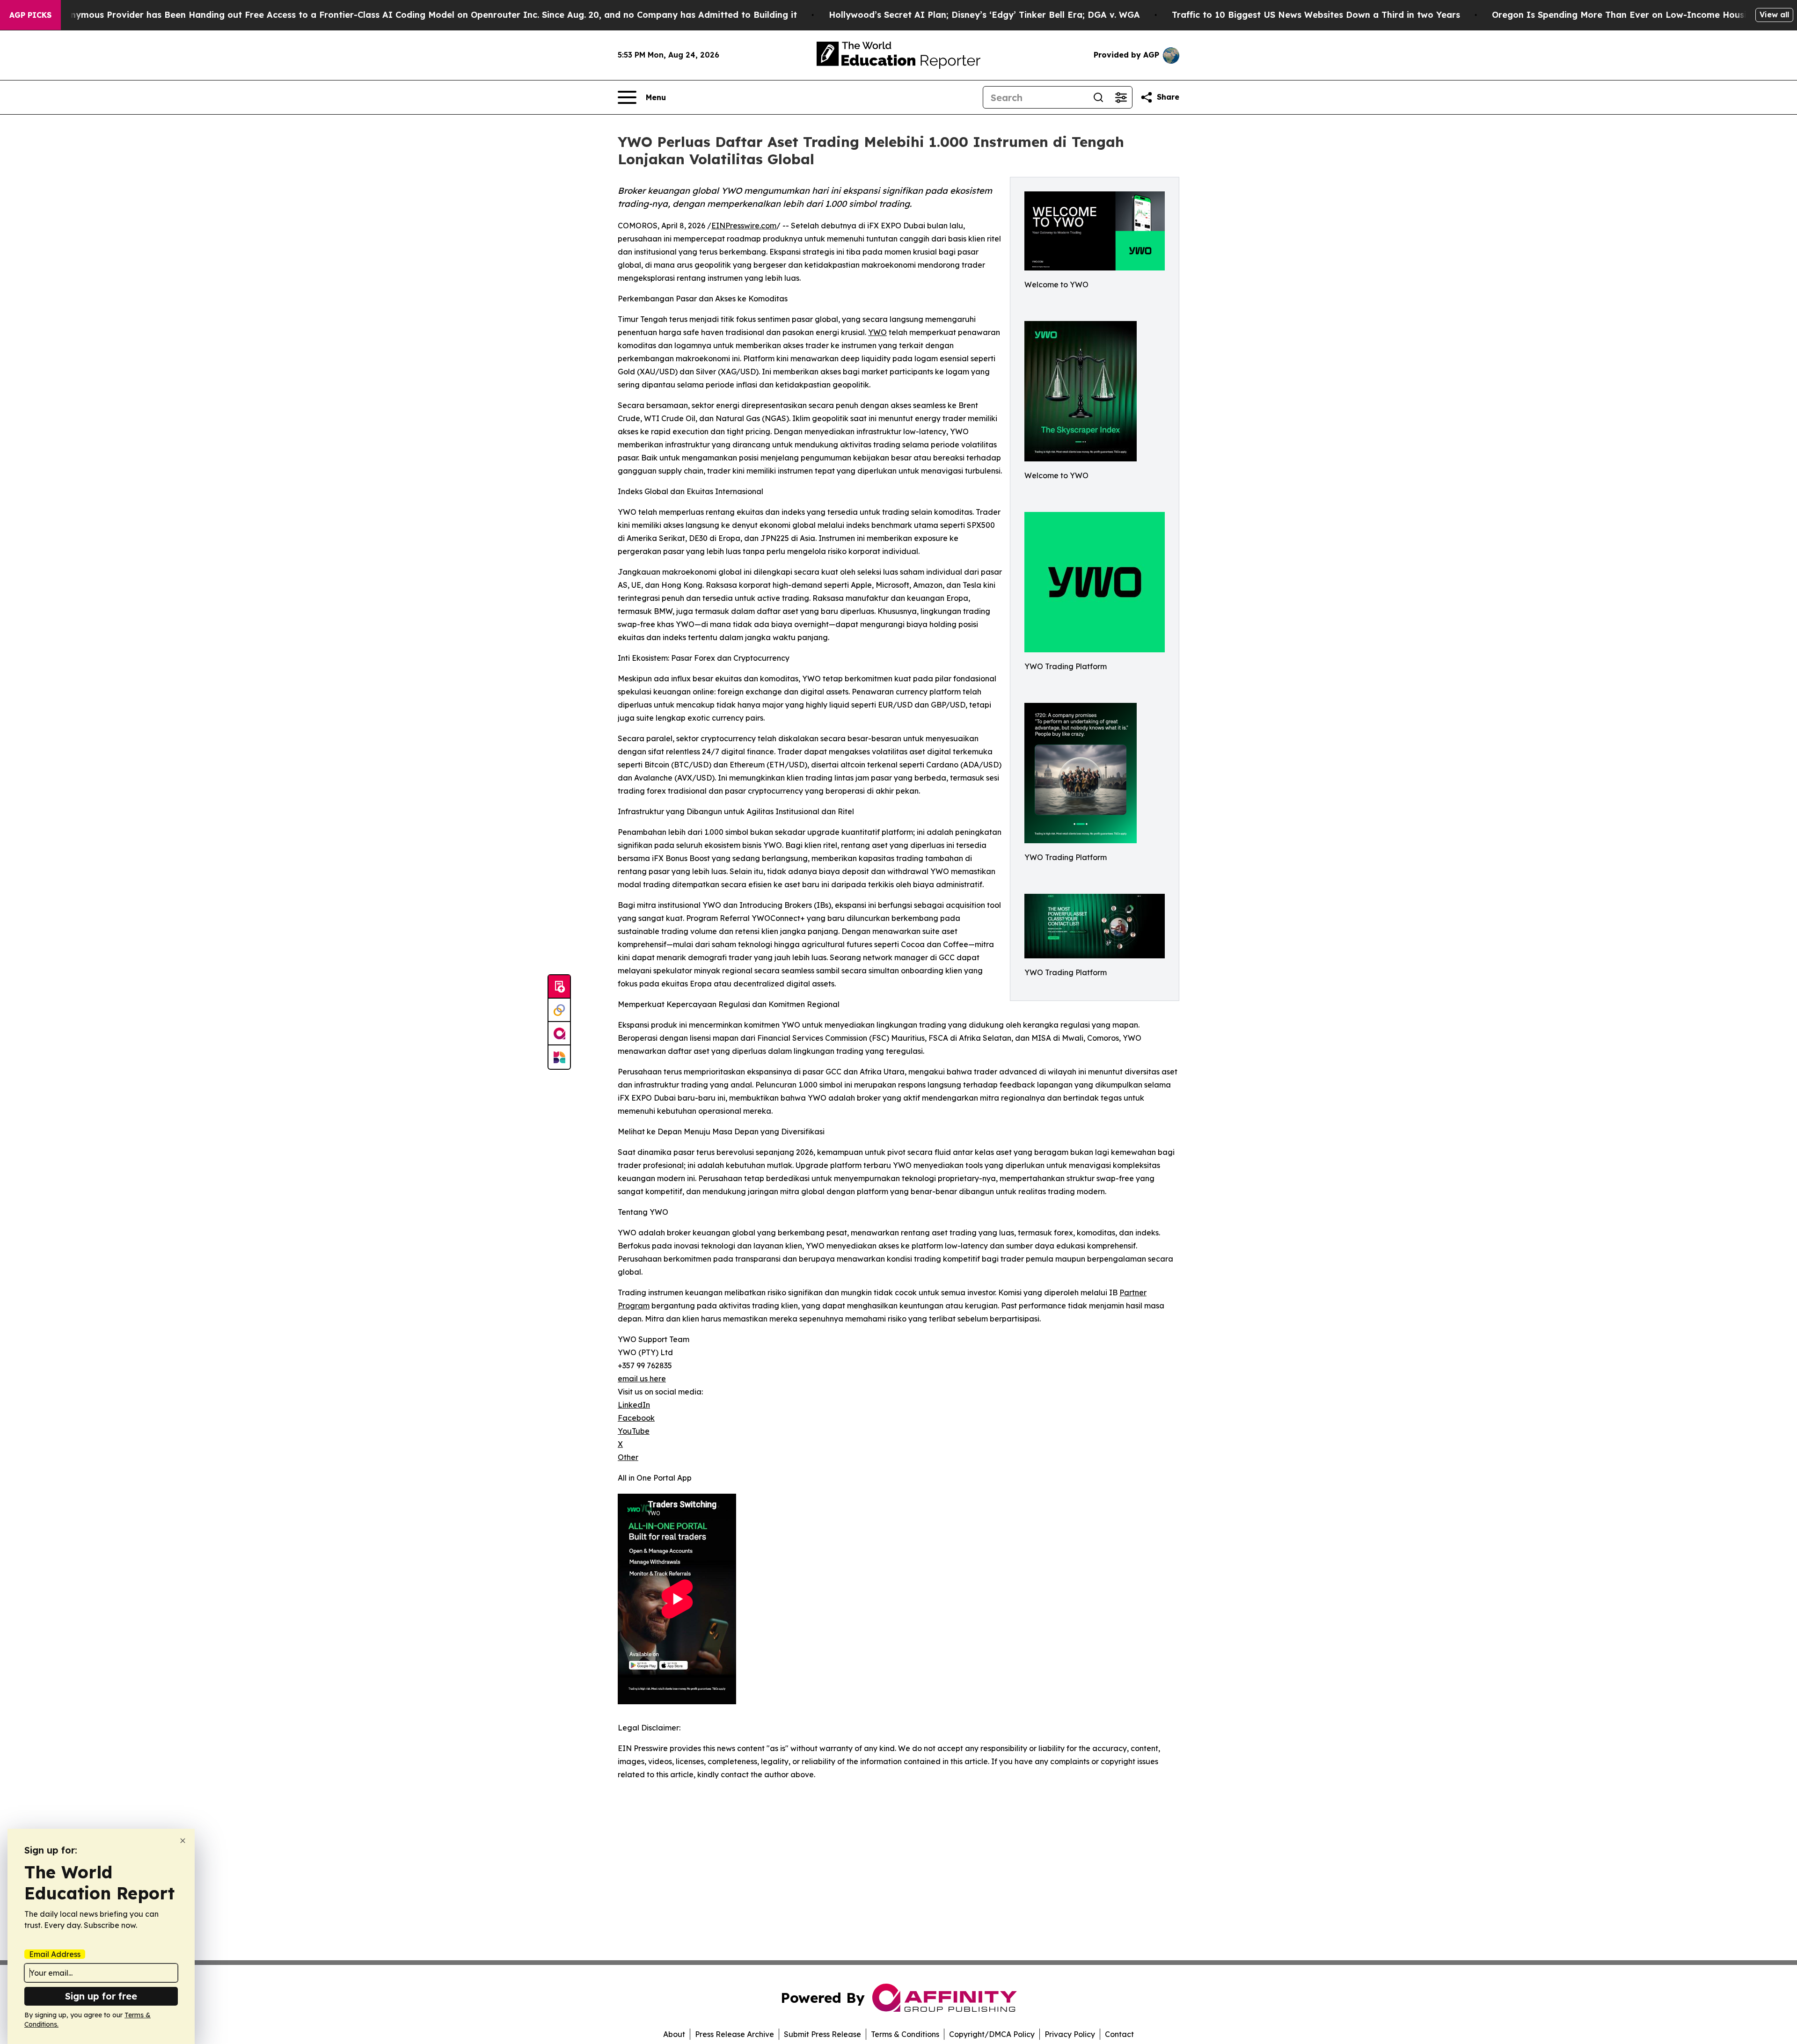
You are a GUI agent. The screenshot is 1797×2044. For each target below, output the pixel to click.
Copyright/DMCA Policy (992, 2034)
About (674, 2034)
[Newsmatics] (559, 1057)
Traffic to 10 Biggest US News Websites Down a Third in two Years (1316, 15)
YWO (877, 332)
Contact (1119, 2034)
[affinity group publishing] (559, 1034)
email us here (642, 1379)
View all (1774, 15)
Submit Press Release (822, 2034)
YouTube (634, 1431)
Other (628, 1457)
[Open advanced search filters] (1121, 97)
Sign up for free (101, 1996)
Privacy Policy (1070, 2034)
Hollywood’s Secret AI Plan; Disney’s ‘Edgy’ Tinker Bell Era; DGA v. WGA (984, 15)
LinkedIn (634, 1405)
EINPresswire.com (744, 226)
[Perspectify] (559, 1010)
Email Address (55, 1954)
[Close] (183, 1841)
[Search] (1098, 97)
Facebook (636, 1418)
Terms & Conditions (905, 2034)
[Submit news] (559, 987)
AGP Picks (30, 15)
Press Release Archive (734, 2034)
